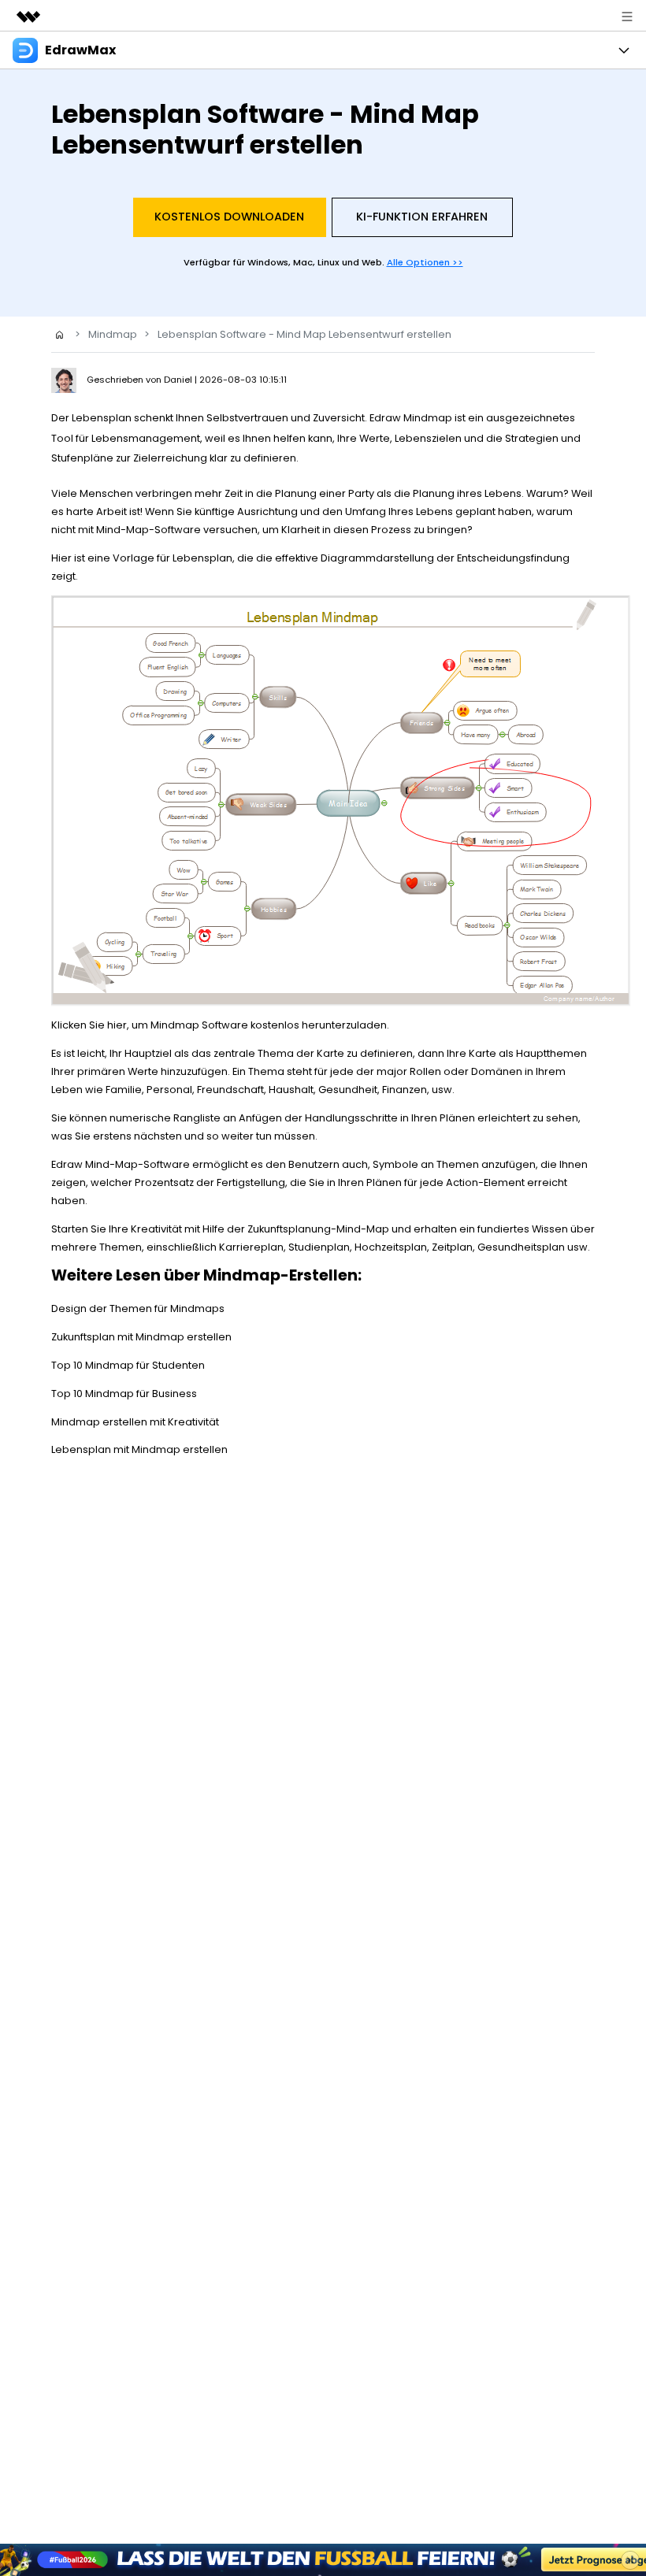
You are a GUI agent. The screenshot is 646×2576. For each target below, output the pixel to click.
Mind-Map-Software (149, 530)
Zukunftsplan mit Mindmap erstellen (141, 1337)
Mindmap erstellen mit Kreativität (135, 1422)
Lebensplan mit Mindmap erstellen (139, 1449)
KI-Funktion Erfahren (422, 217)
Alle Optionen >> (425, 262)
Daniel (179, 380)
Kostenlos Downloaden (229, 217)
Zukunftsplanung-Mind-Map (318, 1229)
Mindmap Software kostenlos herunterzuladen (269, 1025)
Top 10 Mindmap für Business (124, 1394)
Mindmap (113, 334)
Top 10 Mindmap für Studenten (128, 1365)
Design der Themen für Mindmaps (138, 1308)
